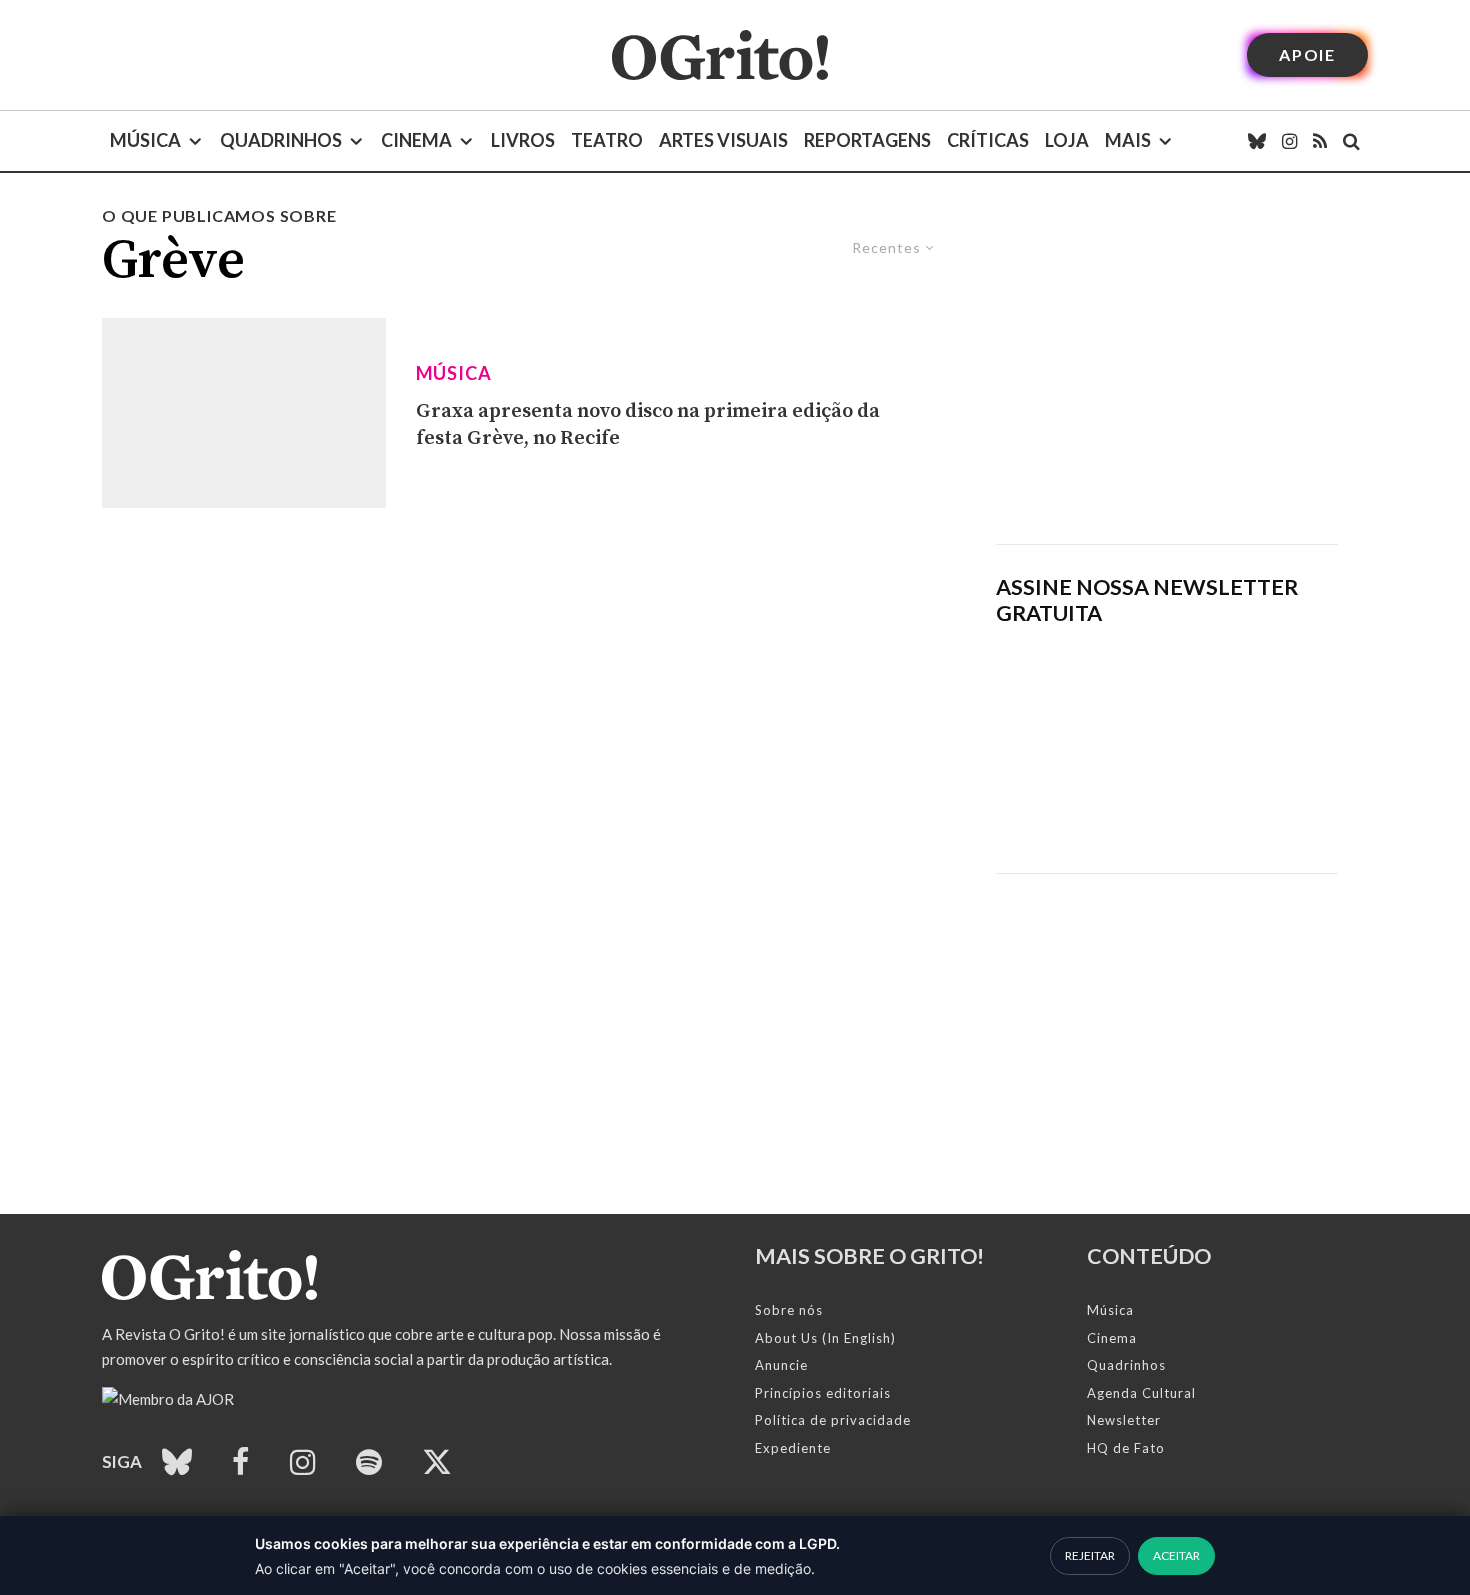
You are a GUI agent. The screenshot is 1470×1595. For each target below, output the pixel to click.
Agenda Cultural (1141, 1393)
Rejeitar (1090, 1555)
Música (145, 140)
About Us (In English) (825, 1338)
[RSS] (1320, 141)
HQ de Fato (1126, 1448)
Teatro (607, 140)
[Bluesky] (1257, 141)
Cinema (416, 140)
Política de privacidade (833, 1420)
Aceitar (1176, 1555)
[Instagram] (1289, 141)
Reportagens (867, 140)
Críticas (988, 140)
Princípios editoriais (823, 1393)
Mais (1128, 140)
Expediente (793, 1448)
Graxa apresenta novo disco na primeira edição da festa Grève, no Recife (648, 425)
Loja (1067, 140)
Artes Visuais (723, 140)
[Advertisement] (1167, 374)
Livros (523, 140)
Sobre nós (789, 1310)
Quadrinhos (281, 140)
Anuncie (781, 1365)
